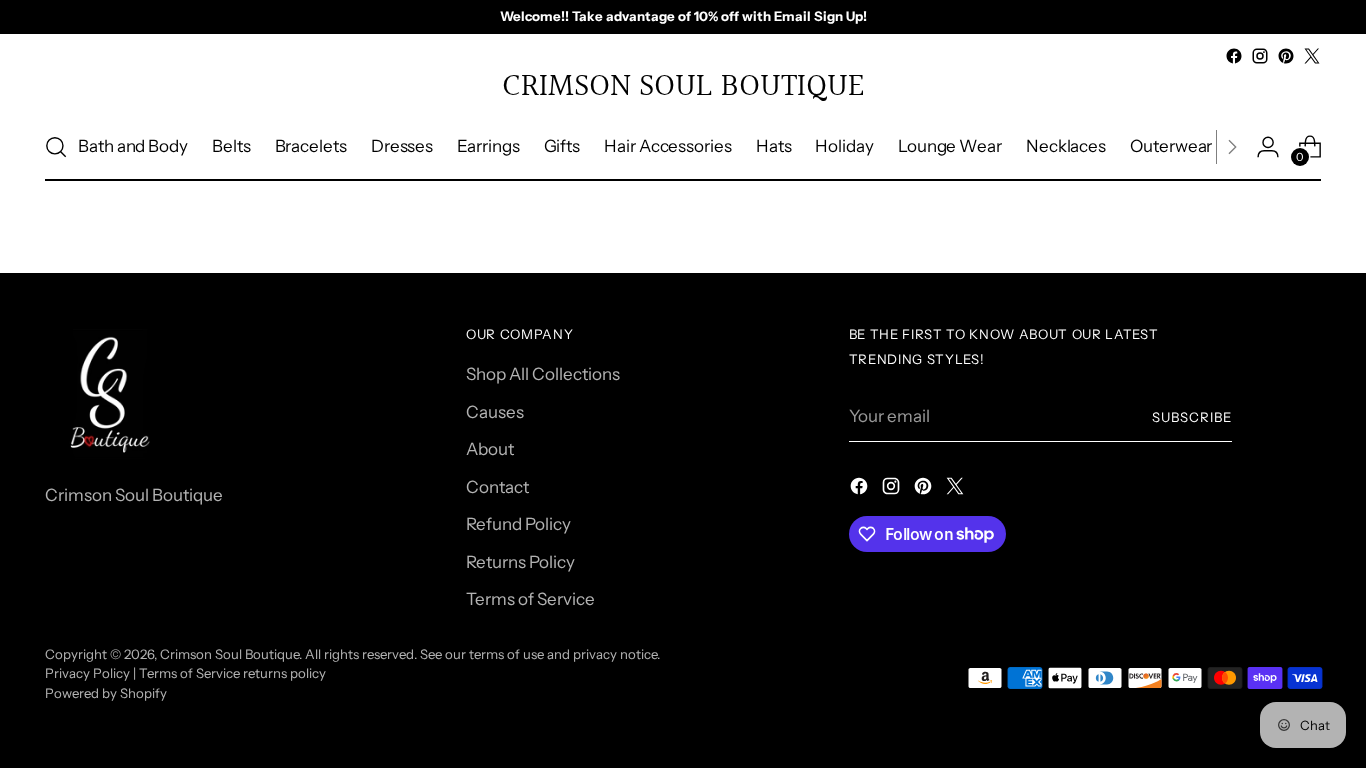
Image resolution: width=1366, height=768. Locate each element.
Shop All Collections (543, 374)
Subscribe (1192, 417)
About (490, 449)
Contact (497, 487)
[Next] (1232, 147)
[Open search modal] (56, 147)
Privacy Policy (87, 673)
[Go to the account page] (1268, 147)
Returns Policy (520, 562)
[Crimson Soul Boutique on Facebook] (1234, 56)
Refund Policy (518, 524)
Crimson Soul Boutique (229, 654)
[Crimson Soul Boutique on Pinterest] (1286, 56)
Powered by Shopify (106, 693)
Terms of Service (530, 599)
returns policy (284, 673)
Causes (495, 412)
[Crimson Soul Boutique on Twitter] (1312, 56)
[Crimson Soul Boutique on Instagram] (1260, 56)
